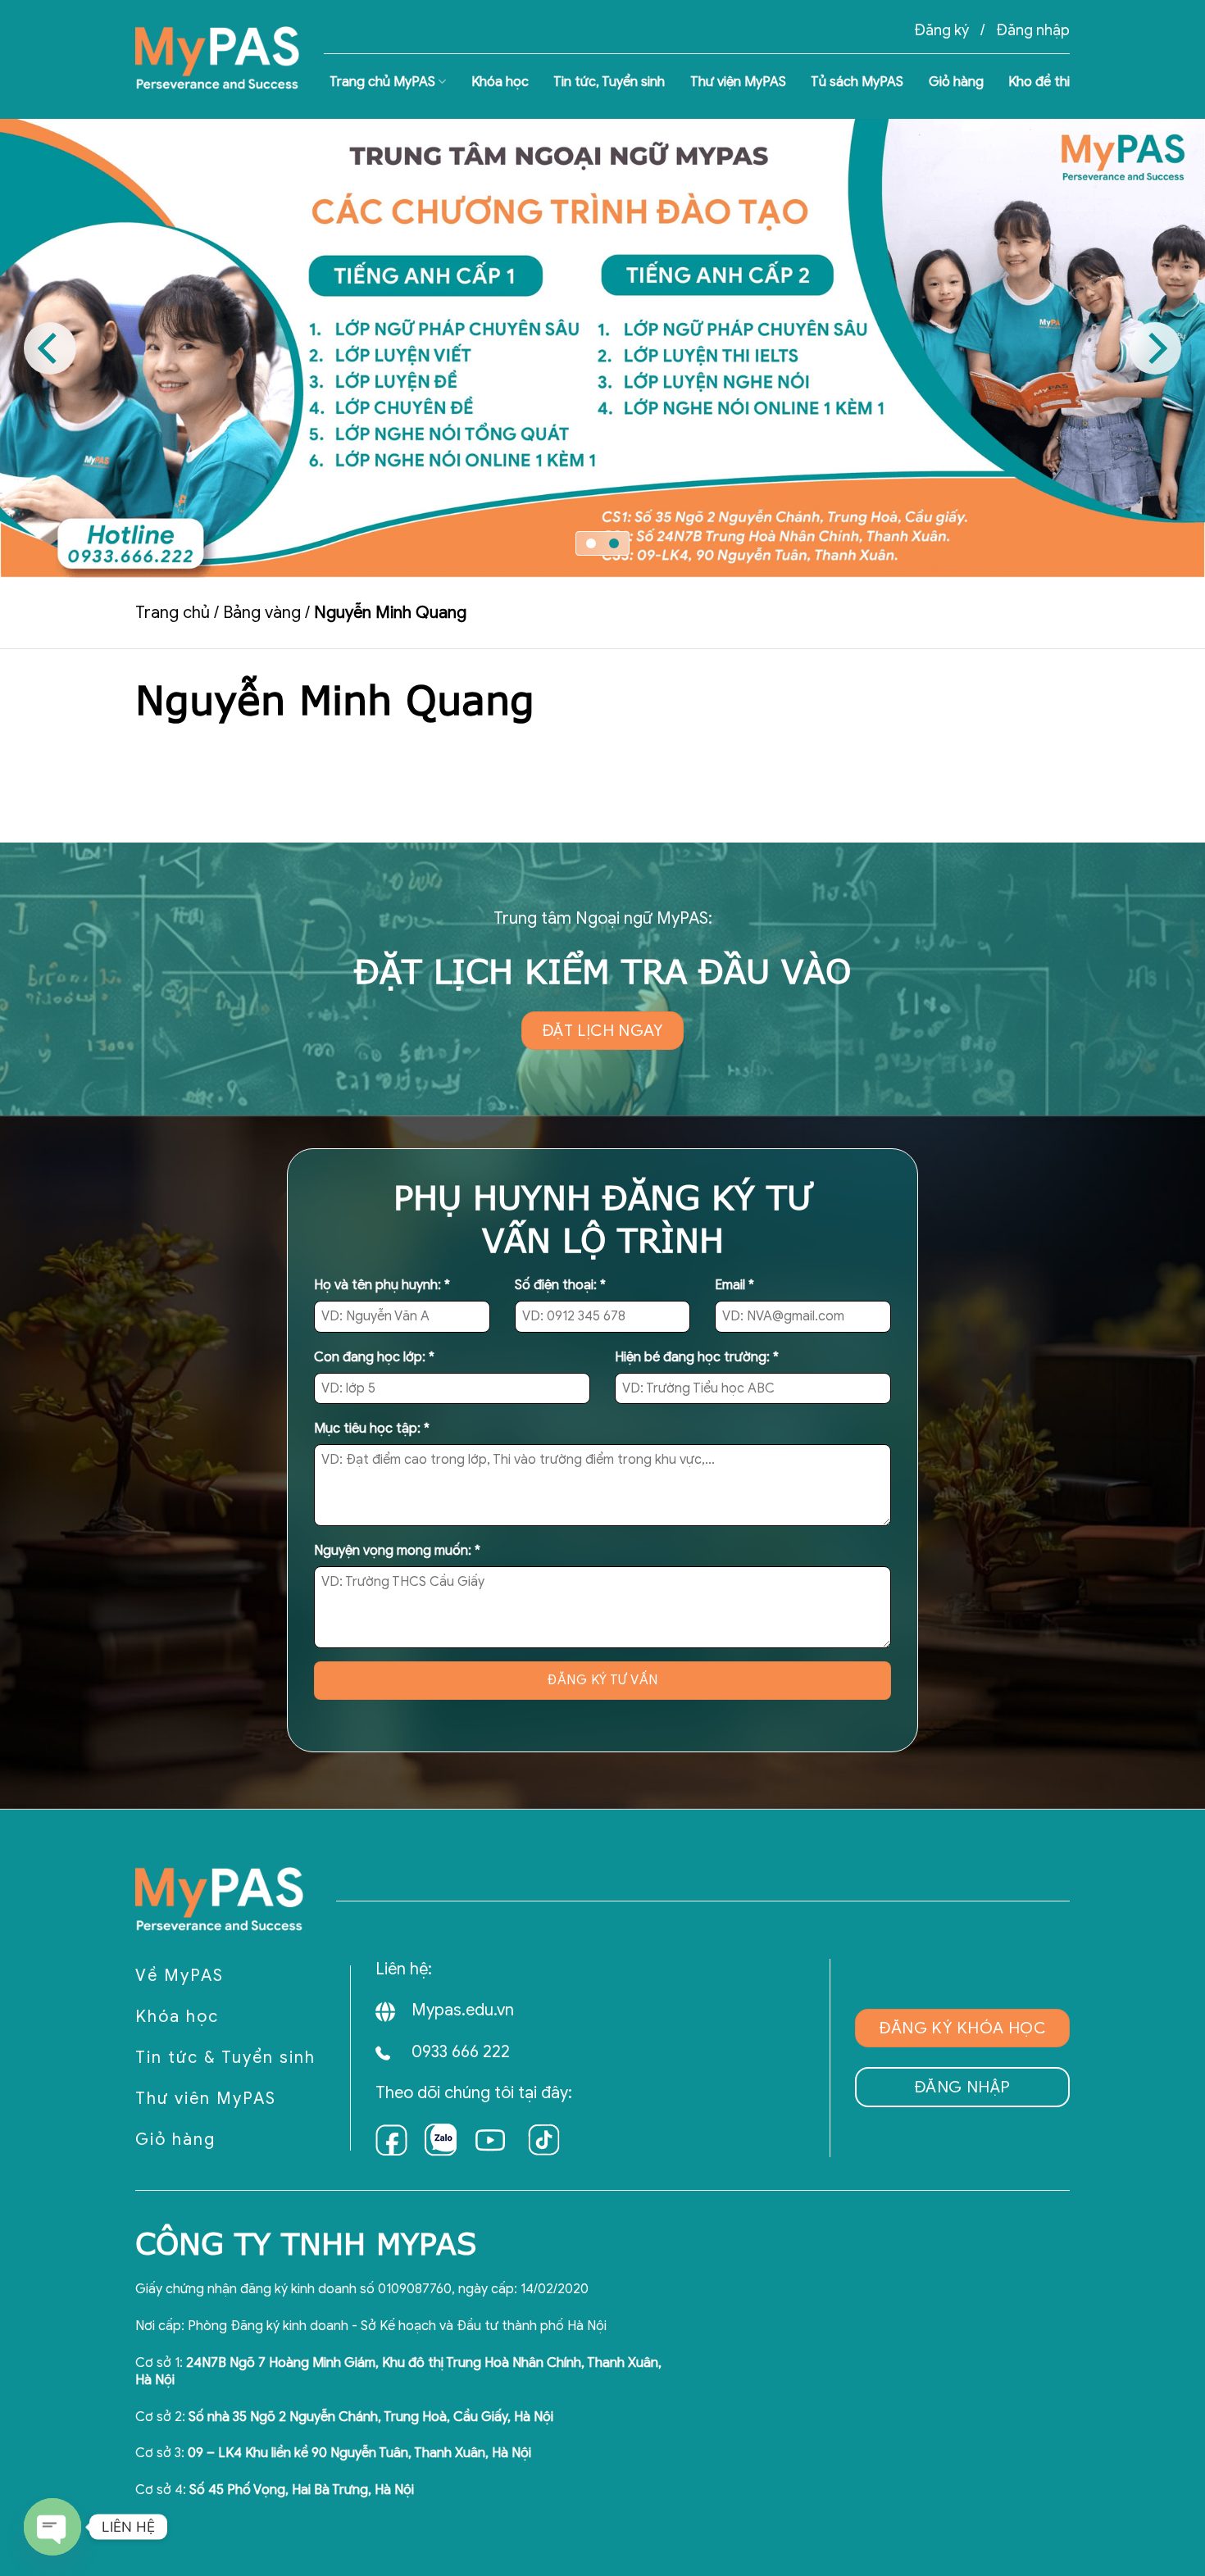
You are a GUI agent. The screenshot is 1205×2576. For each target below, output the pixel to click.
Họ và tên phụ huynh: (382, 1285)
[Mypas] (217, 59)
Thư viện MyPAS (738, 82)
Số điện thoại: (560, 1285)
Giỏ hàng (956, 82)
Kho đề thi (1039, 82)
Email (734, 1285)
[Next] (1155, 348)
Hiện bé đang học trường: (697, 1357)
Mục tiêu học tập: (372, 1429)
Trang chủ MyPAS (382, 82)
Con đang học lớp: (374, 1357)
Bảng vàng (262, 613)
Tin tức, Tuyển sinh (609, 82)
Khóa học (500, 82)
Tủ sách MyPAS (857, 82)
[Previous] (50, 348)
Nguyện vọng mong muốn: (397, 1551)
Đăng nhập (1033, 30)
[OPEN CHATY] (52, 2527)
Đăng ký (941, 30)
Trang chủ (173, 613)
